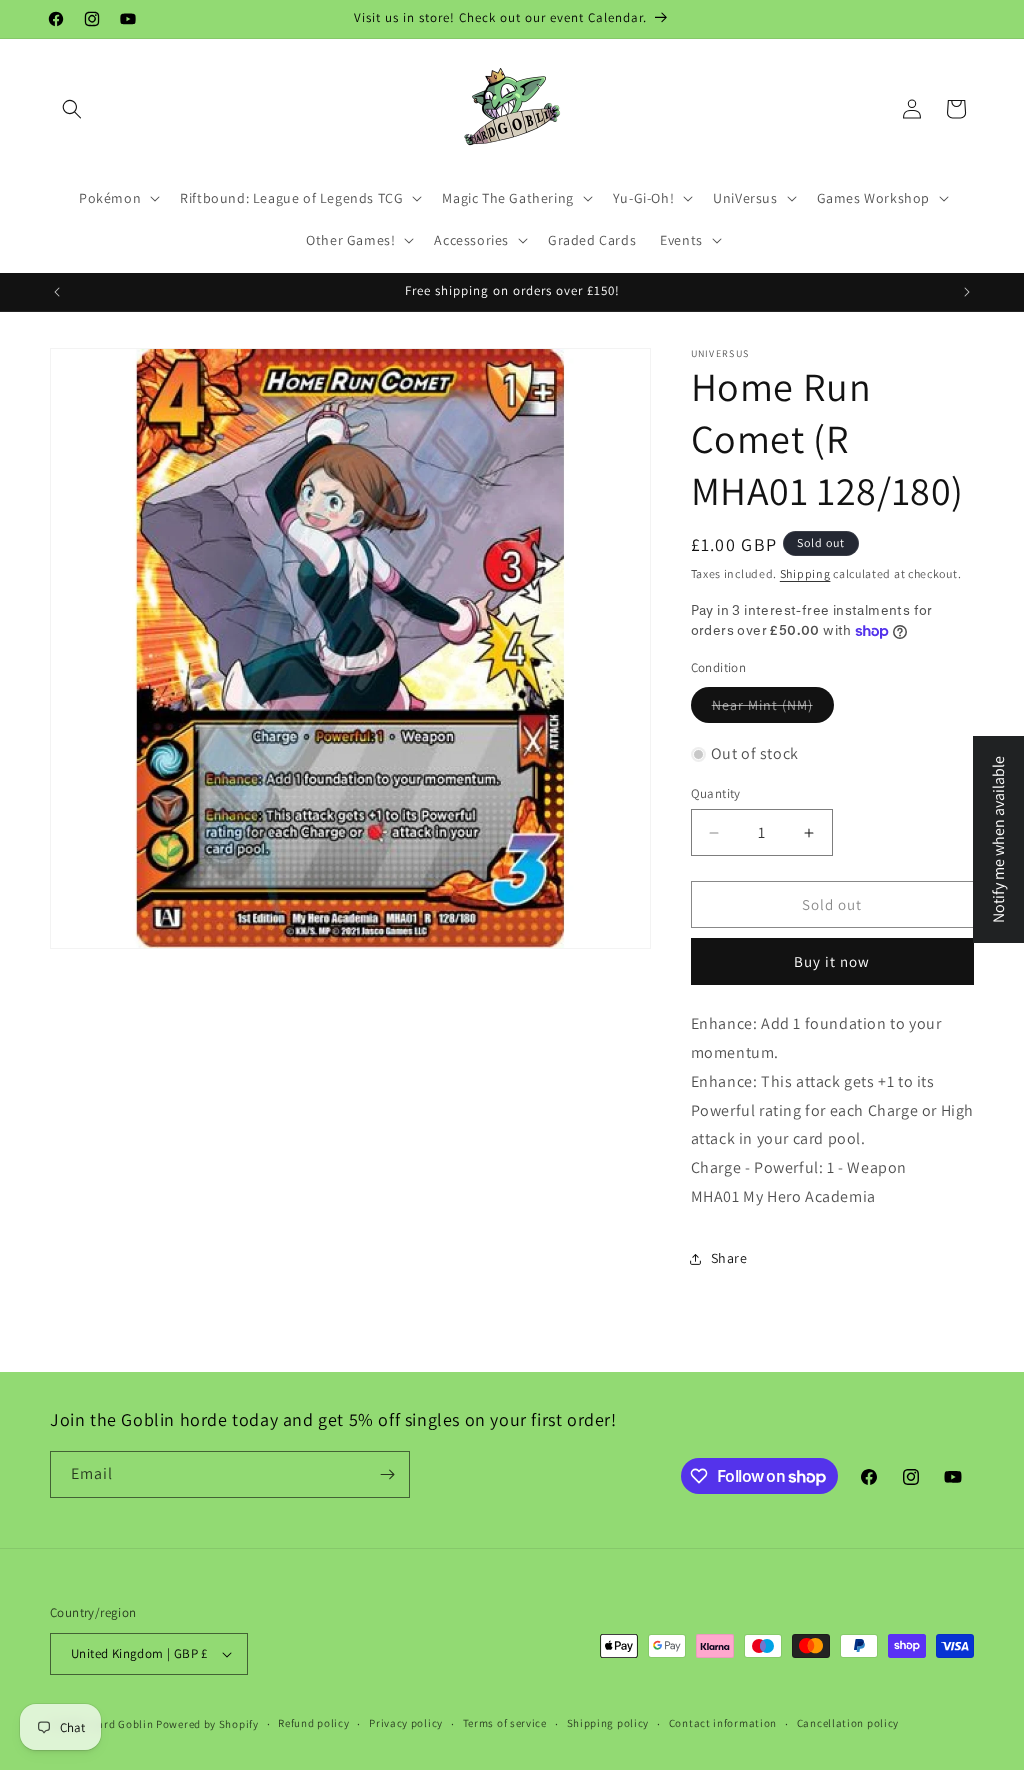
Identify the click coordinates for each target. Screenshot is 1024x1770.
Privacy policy (406, 1723)
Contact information (723, 1723)
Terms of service (505, 1723)
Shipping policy (608, 1723)
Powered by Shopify (207, 1724)
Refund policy (313, 1723)
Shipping (805, 573)
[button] (72, 109)
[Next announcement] (967, 292)
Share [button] (729, 1258)
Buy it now (832, 961)
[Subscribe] (387, 1474)
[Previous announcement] (57, 292)
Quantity (716, 793)
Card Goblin (122, 1724)
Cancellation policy (848, 1723)
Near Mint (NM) (762, 705)
